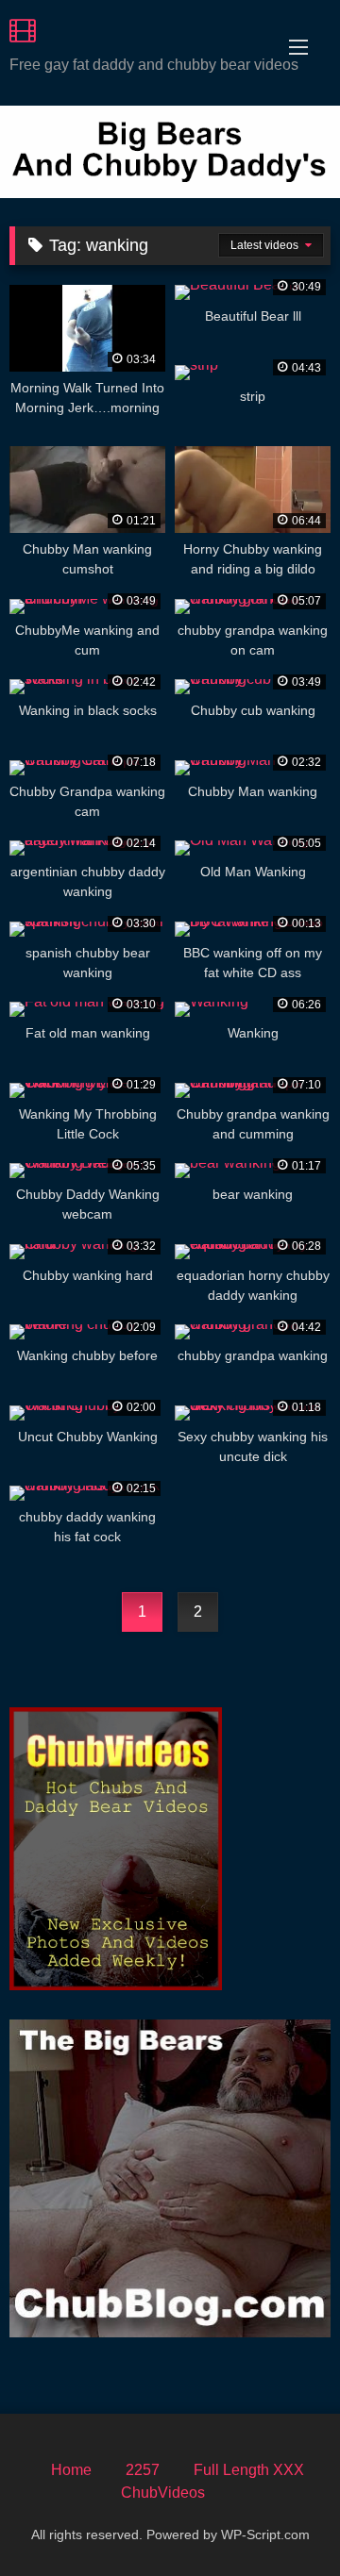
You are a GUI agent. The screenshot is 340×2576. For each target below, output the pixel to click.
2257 (143, 2470)
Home (71, 2470)
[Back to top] (281, 2520)
